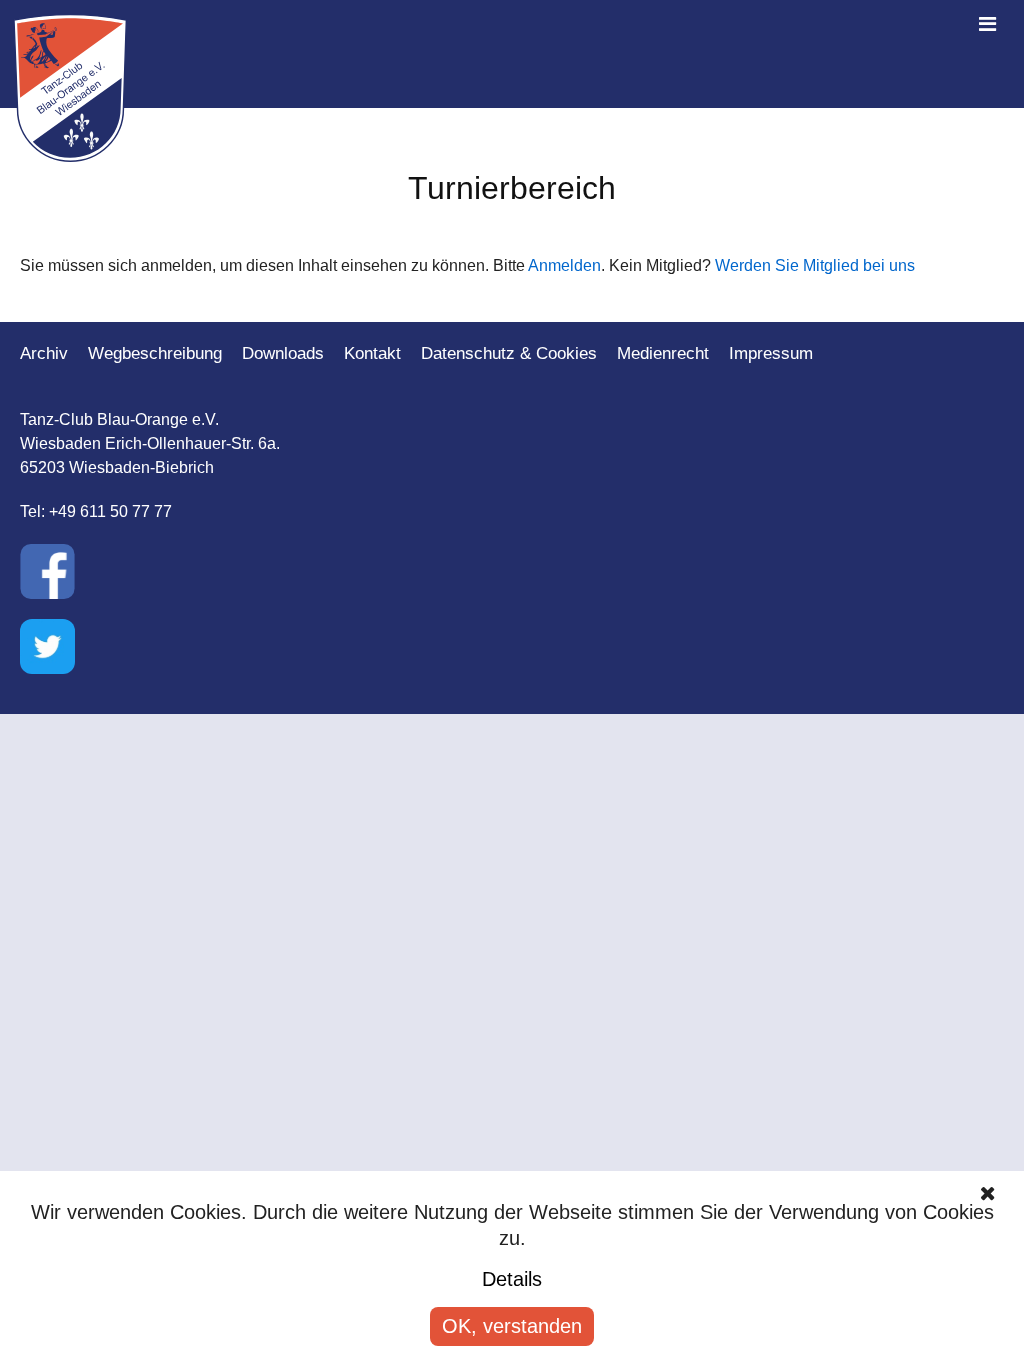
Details (512, 1279)
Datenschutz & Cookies (509, 353)
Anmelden (564, 265)
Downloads (283, 353)
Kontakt (372, 353)
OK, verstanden (512, 1326)
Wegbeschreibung (155, 353)
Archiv (44, 353)
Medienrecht (663, 353)
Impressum (771, 353)
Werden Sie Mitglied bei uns (815, 265)
